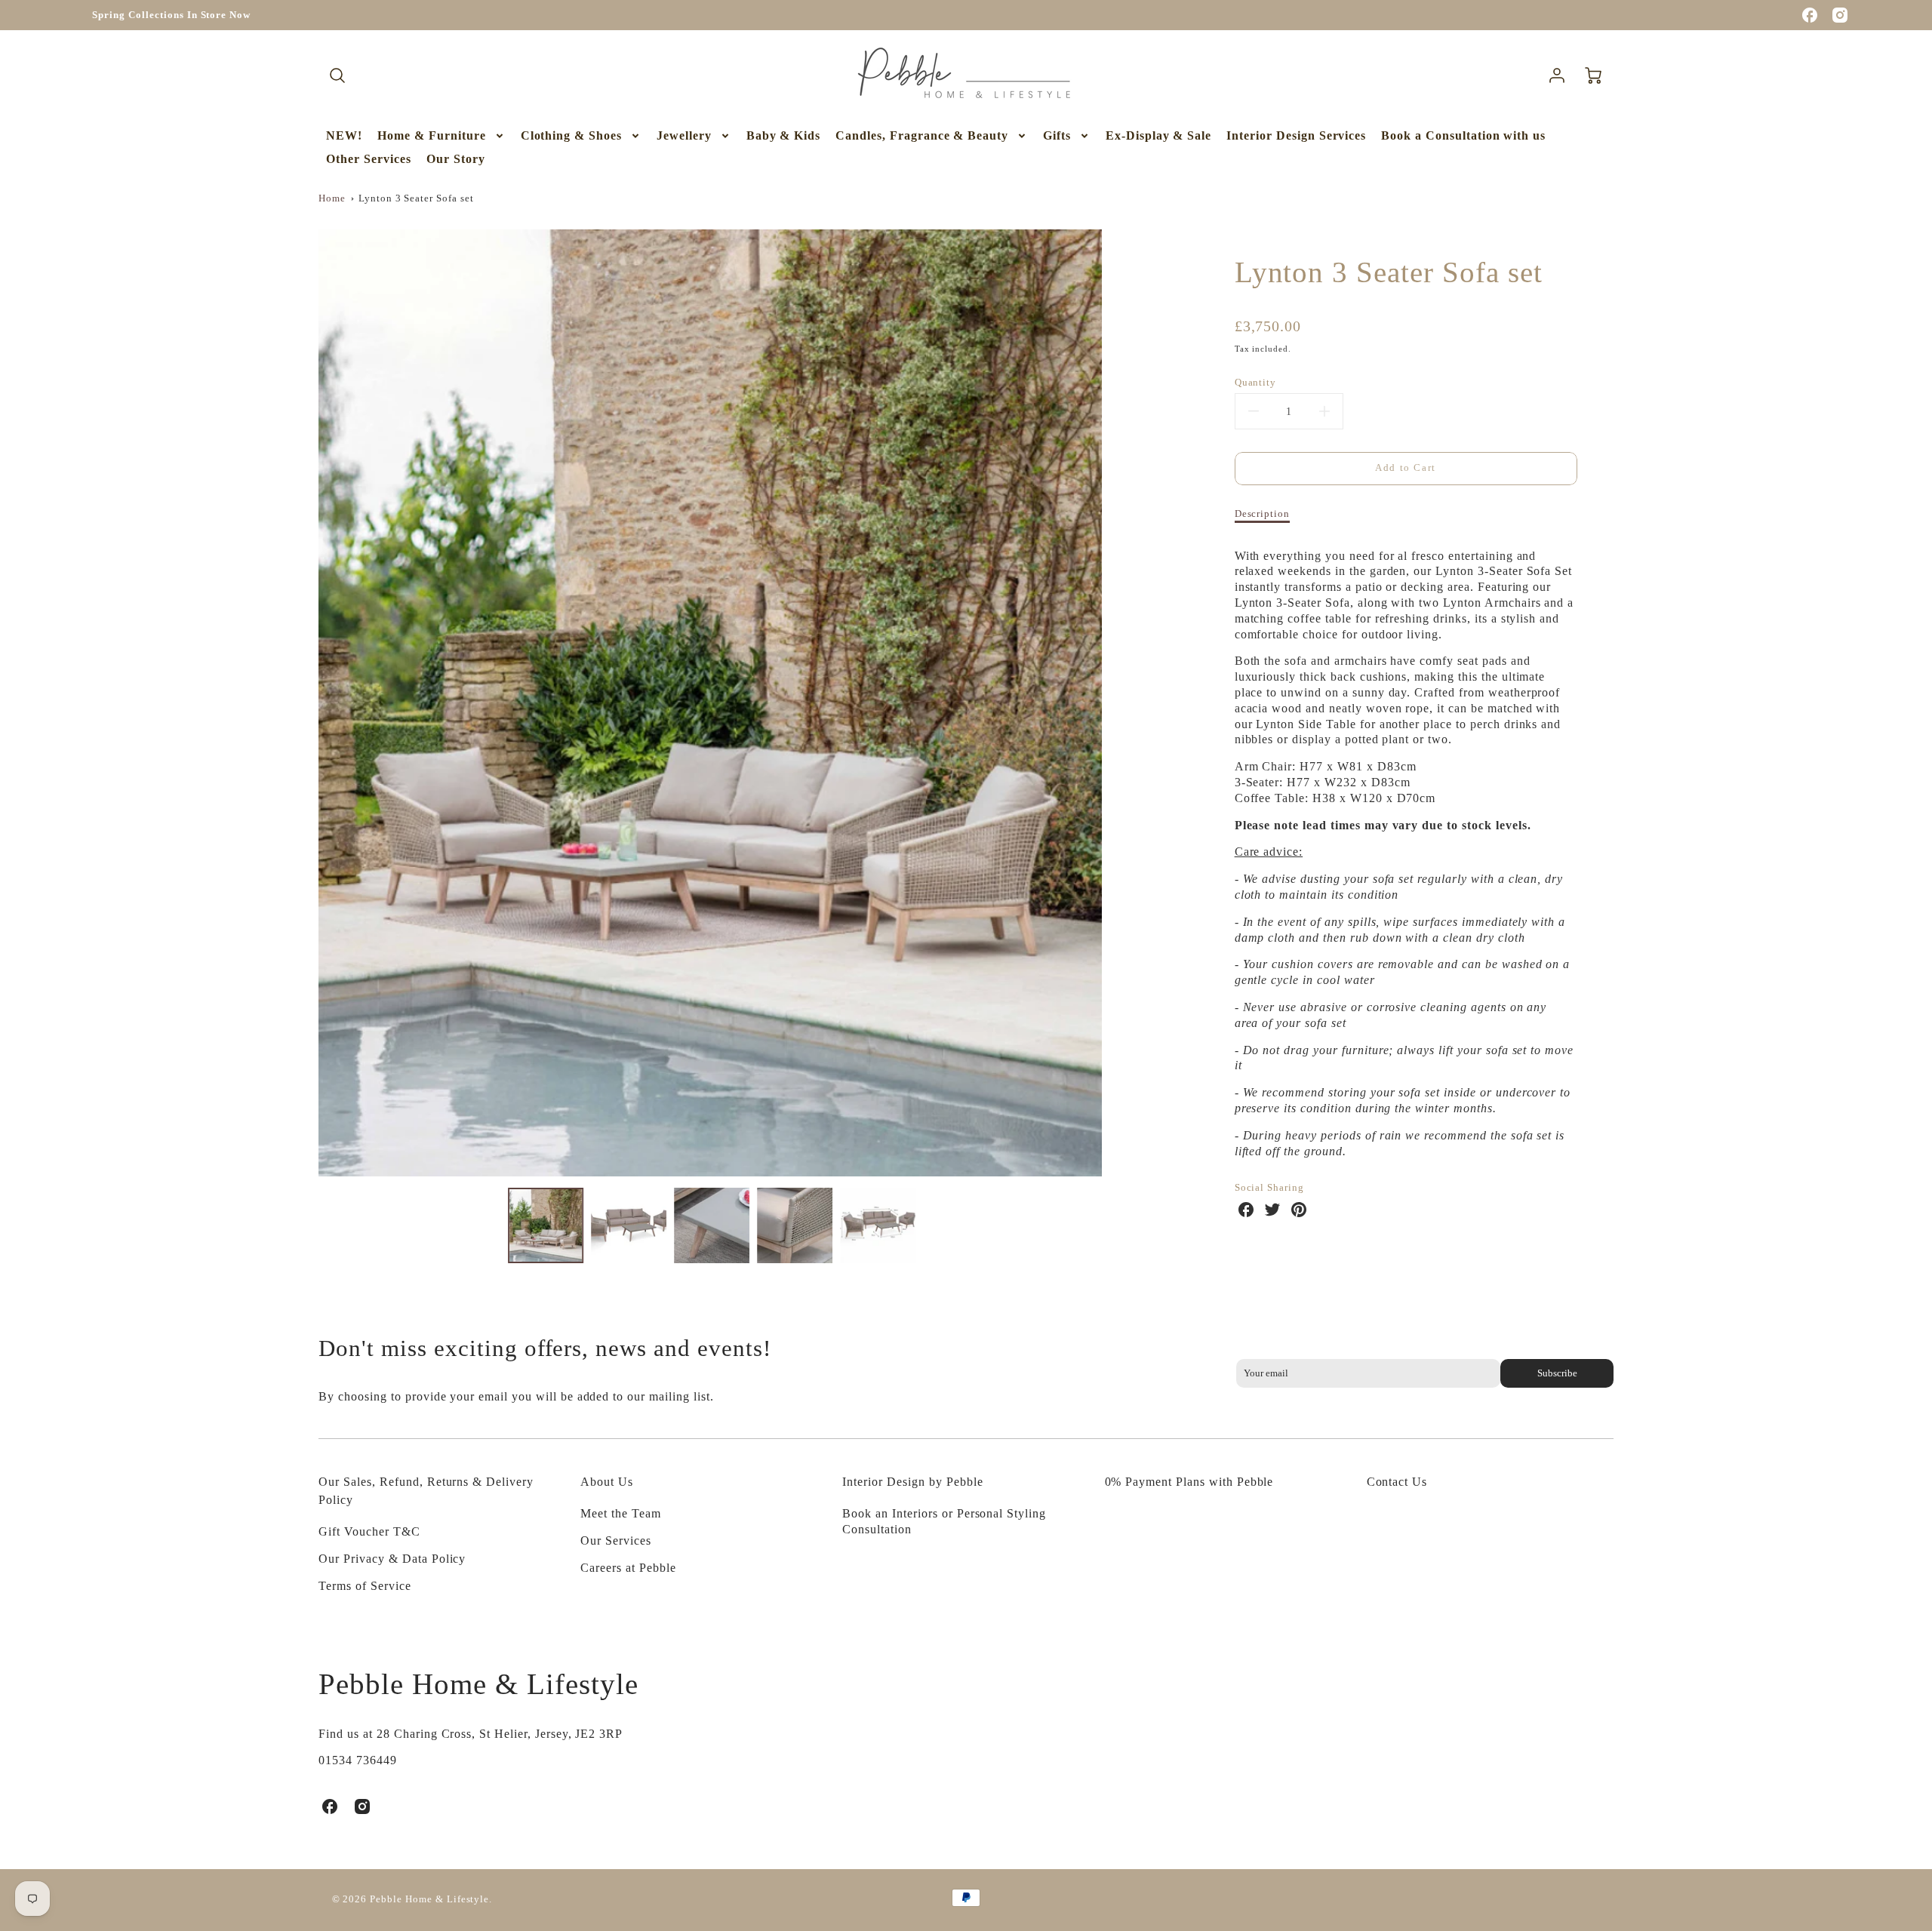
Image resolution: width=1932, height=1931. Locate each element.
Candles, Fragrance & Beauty (922, 135)
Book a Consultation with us (1463, 135)
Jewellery (684, 135)
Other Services (368, 159)
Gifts (1057, 135)
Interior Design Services (1296, 135)
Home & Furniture (431, 135)
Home (332, 198)
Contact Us (1397, 1482)
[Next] (1113, 703)
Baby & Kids (784, 135)
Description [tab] (1263, 514)
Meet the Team (620, 1513)
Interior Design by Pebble (912, 1482)
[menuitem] (344, 136)
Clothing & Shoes (571, 135)
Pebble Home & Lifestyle (478, 1684)
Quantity (1256, 383)
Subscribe (1557, 1373)
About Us (607, 1482)
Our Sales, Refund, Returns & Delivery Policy (426, 1491)
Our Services (616, 1540)
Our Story (456, 159)
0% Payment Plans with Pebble (1189, 1482)
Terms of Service (365, 1586)
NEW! (344, 135)
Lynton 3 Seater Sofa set (416, 198)
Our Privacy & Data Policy (392, 1559)
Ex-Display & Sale (1158, 135)
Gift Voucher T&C (369, 1531)
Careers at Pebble (628, 1568)
